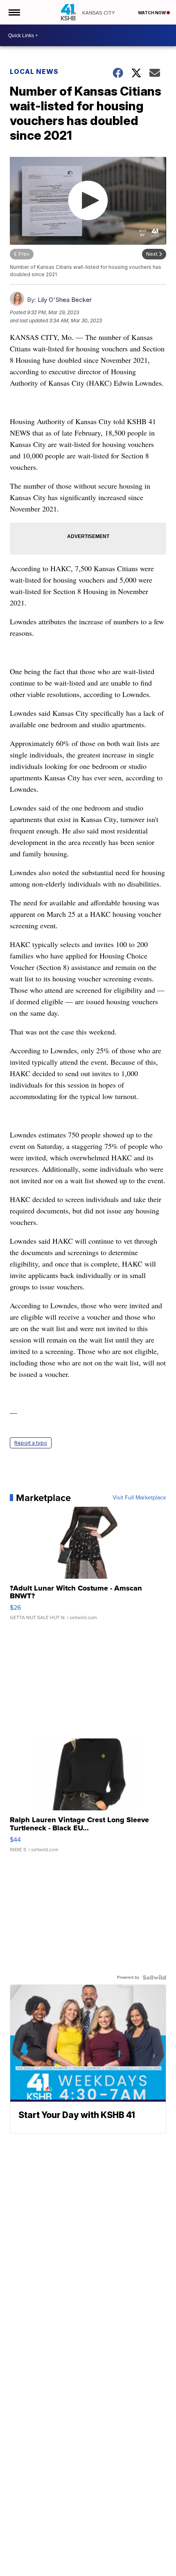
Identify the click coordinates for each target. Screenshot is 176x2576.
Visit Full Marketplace (139, 1498)
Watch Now (152, 13)
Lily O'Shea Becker (65, 300)
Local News (34, 71)
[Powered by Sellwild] (154, 1977)
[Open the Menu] (14, 12)
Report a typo (31, 1443)
